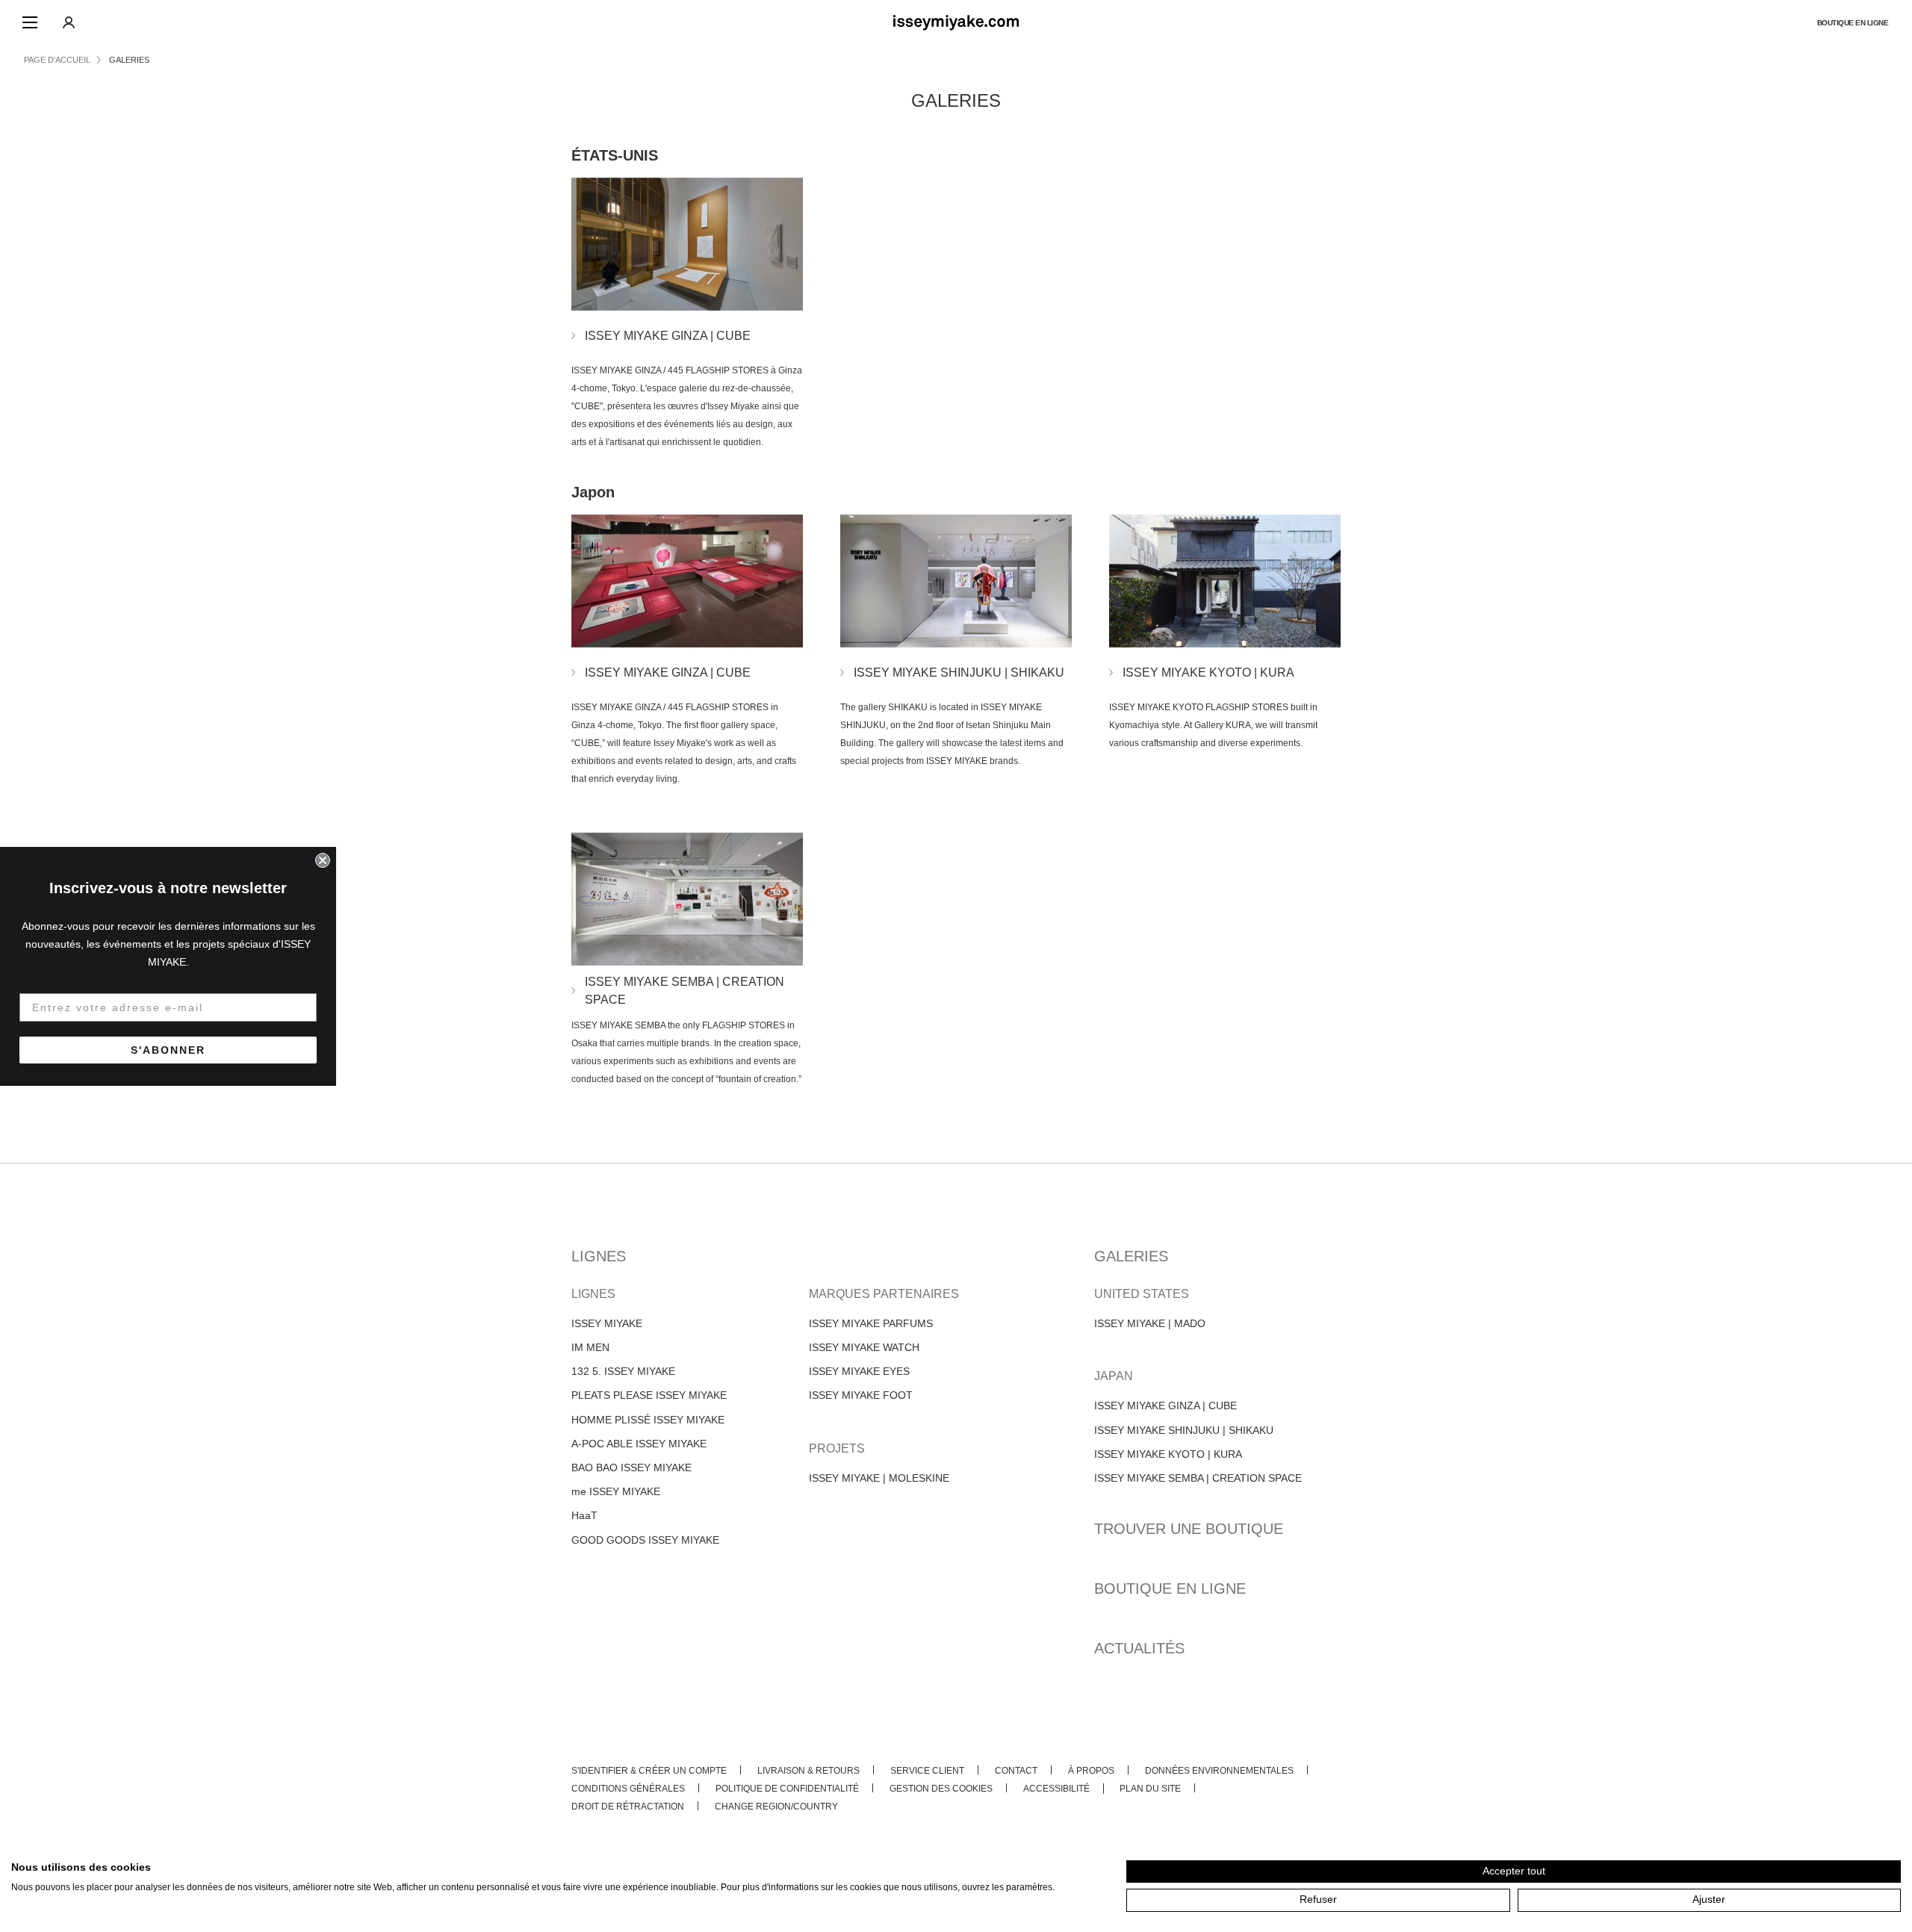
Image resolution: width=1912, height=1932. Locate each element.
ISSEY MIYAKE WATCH (864, 1347)
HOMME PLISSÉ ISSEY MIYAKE (648, 1420)
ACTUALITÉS (1139, 1648)
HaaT (584, 1515)
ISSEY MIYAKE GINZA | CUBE (1165, 1405)
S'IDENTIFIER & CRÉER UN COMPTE (649, 1771)
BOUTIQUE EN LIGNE (1853, 23)
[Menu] (30, 22)
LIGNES (599, 1256)
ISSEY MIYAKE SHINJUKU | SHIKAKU (1184, 1430)
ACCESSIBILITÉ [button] (1056, 1789)
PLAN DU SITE (1150, 1789)
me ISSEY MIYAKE (616, 1491)
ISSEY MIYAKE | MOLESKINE (879, 1478)
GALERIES (1131, 1256)
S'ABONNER (168, 1050)
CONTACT (1016, 1771)
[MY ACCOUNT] (69, 22)
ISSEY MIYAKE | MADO (1150, 1323)
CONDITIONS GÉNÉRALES (628, 1789)
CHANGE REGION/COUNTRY (776, 1807)
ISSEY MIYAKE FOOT (861, 1395)
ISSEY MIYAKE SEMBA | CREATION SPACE (1198, 1478)
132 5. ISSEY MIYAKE (623, 1371)
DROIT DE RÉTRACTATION (628, 1807)
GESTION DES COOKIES (941, 1789)
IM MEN (590, 1347)
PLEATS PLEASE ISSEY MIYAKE (649, 1395)
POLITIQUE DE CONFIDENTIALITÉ (787, 1789)
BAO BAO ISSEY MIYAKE (631, 1467)
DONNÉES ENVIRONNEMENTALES (1219, 1771)
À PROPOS (1091, 1771)
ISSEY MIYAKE (607, 1323)
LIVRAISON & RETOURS (808, 1771)
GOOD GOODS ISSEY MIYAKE (645, 1540)
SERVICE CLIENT (927, 1771)
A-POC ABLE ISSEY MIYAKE (639, 1444)
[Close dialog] (323, 860)
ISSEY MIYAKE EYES (859, 1371)
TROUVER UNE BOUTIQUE (1189, 1529)
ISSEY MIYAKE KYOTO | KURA (1168, 1454)
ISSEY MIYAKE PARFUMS (871, 1323)
